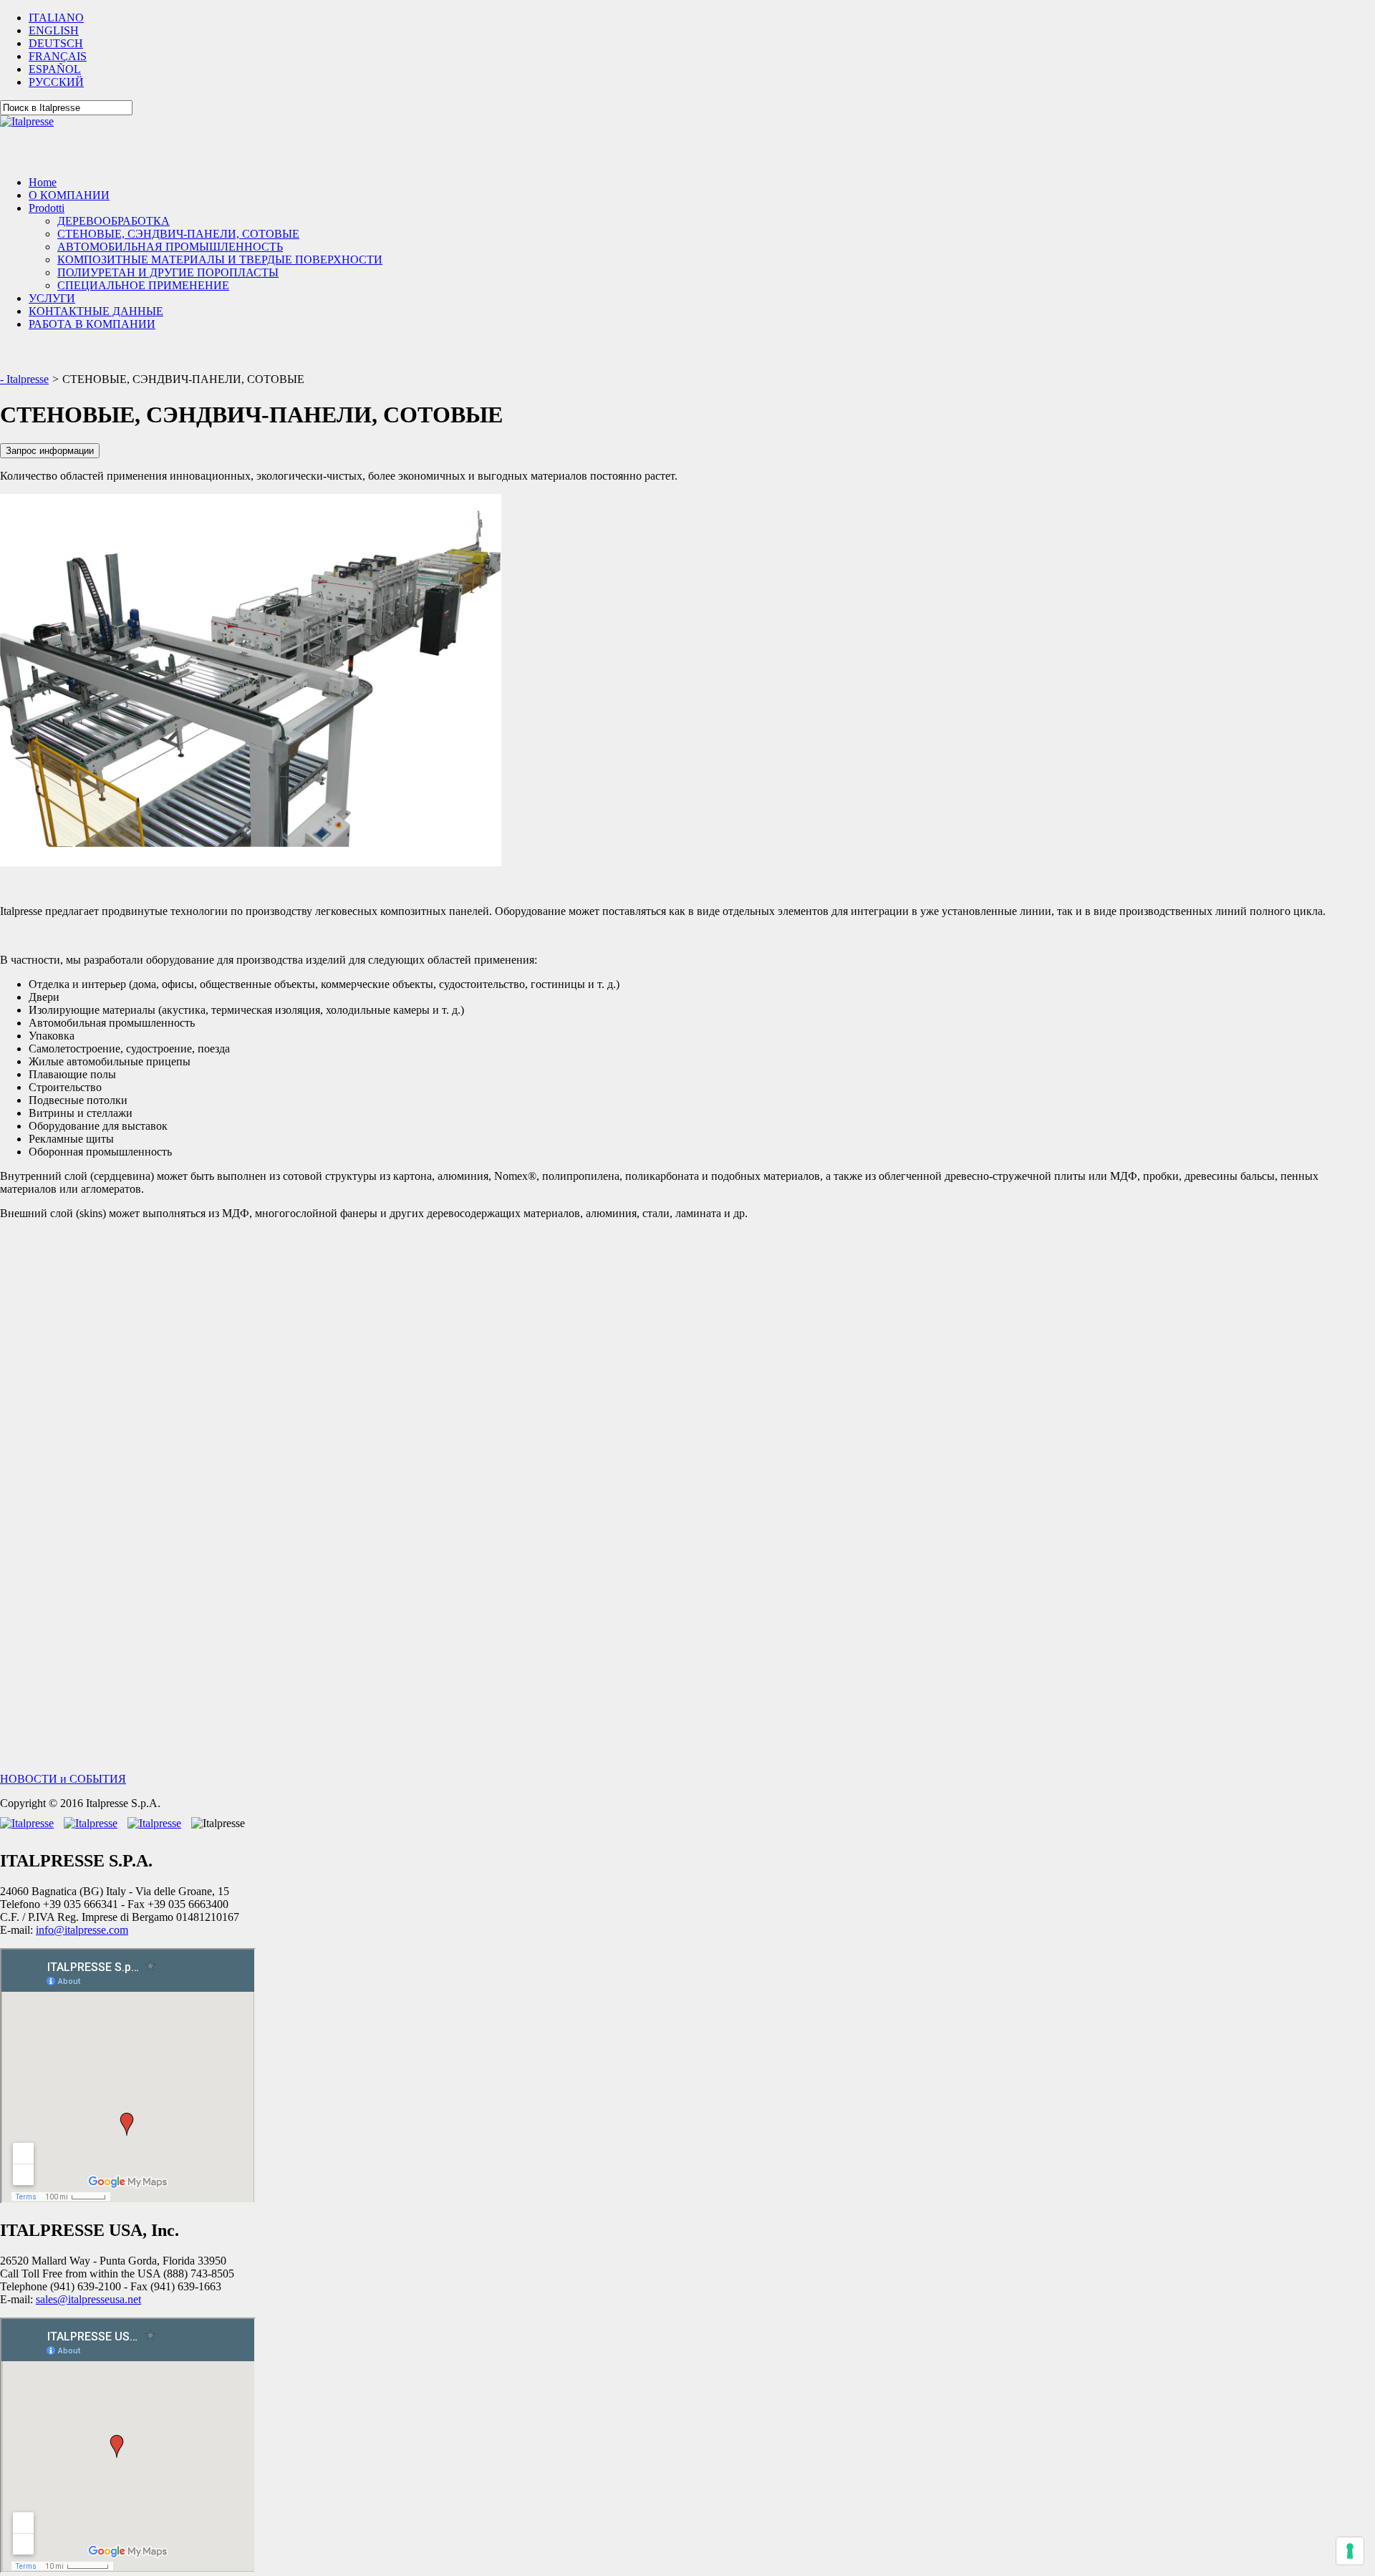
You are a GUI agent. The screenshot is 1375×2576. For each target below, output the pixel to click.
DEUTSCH (56, 43)
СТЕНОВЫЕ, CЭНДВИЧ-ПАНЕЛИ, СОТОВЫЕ (178, 234)
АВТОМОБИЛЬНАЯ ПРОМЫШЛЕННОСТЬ (170, 247)
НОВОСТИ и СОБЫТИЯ (63, 1779)
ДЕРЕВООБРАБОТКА (114, 221)
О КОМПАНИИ (69, 195)
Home (43, 182)
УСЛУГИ (52, 298)
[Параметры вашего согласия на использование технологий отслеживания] (1350, 2551)
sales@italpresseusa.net (88, 2299)
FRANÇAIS (58, 56)
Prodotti (47, 208)
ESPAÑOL (55, 69)
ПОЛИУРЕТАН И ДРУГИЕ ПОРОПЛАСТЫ (168, 272)
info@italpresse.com (82, 1930)
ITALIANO (56, 18)
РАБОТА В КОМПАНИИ (92, 324)
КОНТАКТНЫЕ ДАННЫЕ (96, 311)
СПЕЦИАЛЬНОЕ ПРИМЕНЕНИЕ (143, 285)
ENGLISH (54, 30)
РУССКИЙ (56, 82)
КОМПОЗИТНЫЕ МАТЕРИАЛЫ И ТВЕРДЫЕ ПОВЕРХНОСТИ (220, 260)
